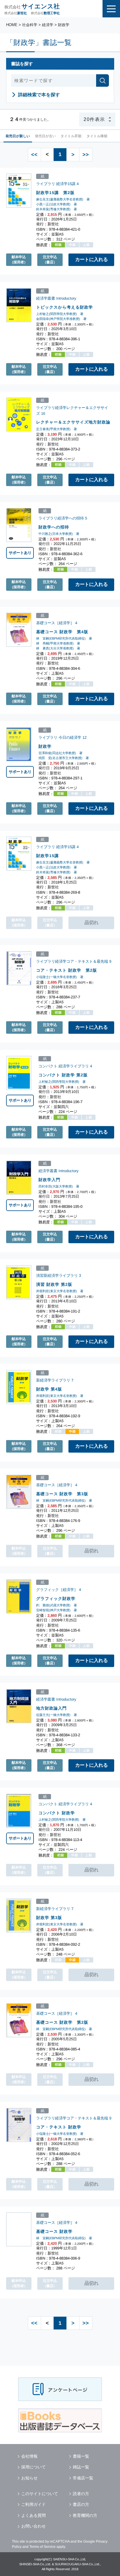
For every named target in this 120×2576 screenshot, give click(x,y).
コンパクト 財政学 (57, 1813)
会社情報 (29, 2456)
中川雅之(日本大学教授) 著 (59, 534)
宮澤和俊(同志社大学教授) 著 (60, 753)
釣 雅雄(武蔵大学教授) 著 (57, 1605)
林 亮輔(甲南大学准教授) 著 (58, 643)
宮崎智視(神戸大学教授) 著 (57, 1610)
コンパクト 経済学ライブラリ (64, 1066)
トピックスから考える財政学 (65, 307)
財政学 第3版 (49, 1917)
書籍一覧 (81, 2456)
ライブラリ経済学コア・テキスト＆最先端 (72, 961)
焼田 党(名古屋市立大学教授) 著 (64, 758)
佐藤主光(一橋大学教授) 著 (57, 1715)
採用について (33, 2467)
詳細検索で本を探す (39, 95)
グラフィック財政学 (56, 1598)
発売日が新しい (18, 136)
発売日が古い (45, 136)
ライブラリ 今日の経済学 (60, 737)
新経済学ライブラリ (53, 1380)
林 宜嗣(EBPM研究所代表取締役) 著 (64, 638)
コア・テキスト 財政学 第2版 (67, 970)
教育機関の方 (85, 2515)
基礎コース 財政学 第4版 (62, 632)
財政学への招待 (54, 527)
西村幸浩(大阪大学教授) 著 (59, 1186)
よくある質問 (33, 2515)
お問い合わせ (33, 2526)
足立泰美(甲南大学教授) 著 (57, 429)
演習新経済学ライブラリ (57, 1276)
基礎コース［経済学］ (55, 623)
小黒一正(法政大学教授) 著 (57, 204)
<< (34, 154)
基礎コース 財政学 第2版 (62, 2022)
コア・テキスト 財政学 (59, 2127)
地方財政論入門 (51, 1708)
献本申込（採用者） (19, 260)
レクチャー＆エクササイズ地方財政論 (73, 422)
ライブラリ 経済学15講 (56, 184)
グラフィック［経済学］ (57, 1590)
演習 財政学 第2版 (54, 1284)
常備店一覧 (83, 2478)
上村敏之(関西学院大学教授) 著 (60, 314)
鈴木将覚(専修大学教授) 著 (57, 209)
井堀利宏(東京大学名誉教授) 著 (60, 1291)
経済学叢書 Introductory (56, 298)
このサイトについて (40, 2494)
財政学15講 (47, 856)
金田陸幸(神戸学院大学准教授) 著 (61, 318)
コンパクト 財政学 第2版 (63, 1075)
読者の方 (81, 2494)
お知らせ (29, 2478)
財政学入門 (49, 1179)
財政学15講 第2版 (55, 192)
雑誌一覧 (81, 2467)
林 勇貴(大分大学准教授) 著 (58, 648)
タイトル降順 (97, 136)
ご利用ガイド (33, 2504)
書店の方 (81, 2504)
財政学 (45, 746)
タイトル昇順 (71, 136)
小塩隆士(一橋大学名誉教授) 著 (60, 977)
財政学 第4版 (49, 1389)
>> (86, 154)
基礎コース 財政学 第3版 (62, 1494)
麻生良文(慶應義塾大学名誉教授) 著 (63, 199)
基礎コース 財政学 (54, 2231)
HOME (12, 25)
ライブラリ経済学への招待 (61, 518)
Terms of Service (43, 2547)
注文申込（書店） (50, 260)
